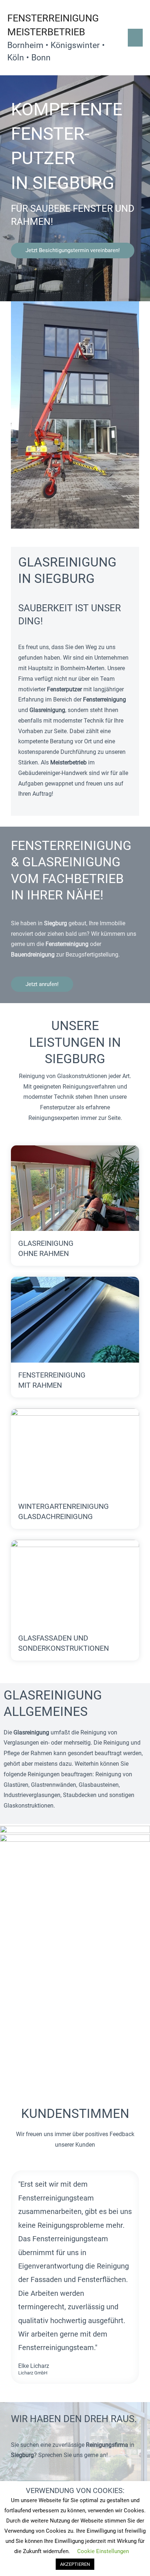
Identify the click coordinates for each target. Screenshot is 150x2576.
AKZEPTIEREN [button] (75, 2564)
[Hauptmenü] (135, 38)
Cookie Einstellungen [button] (103, 2551)
